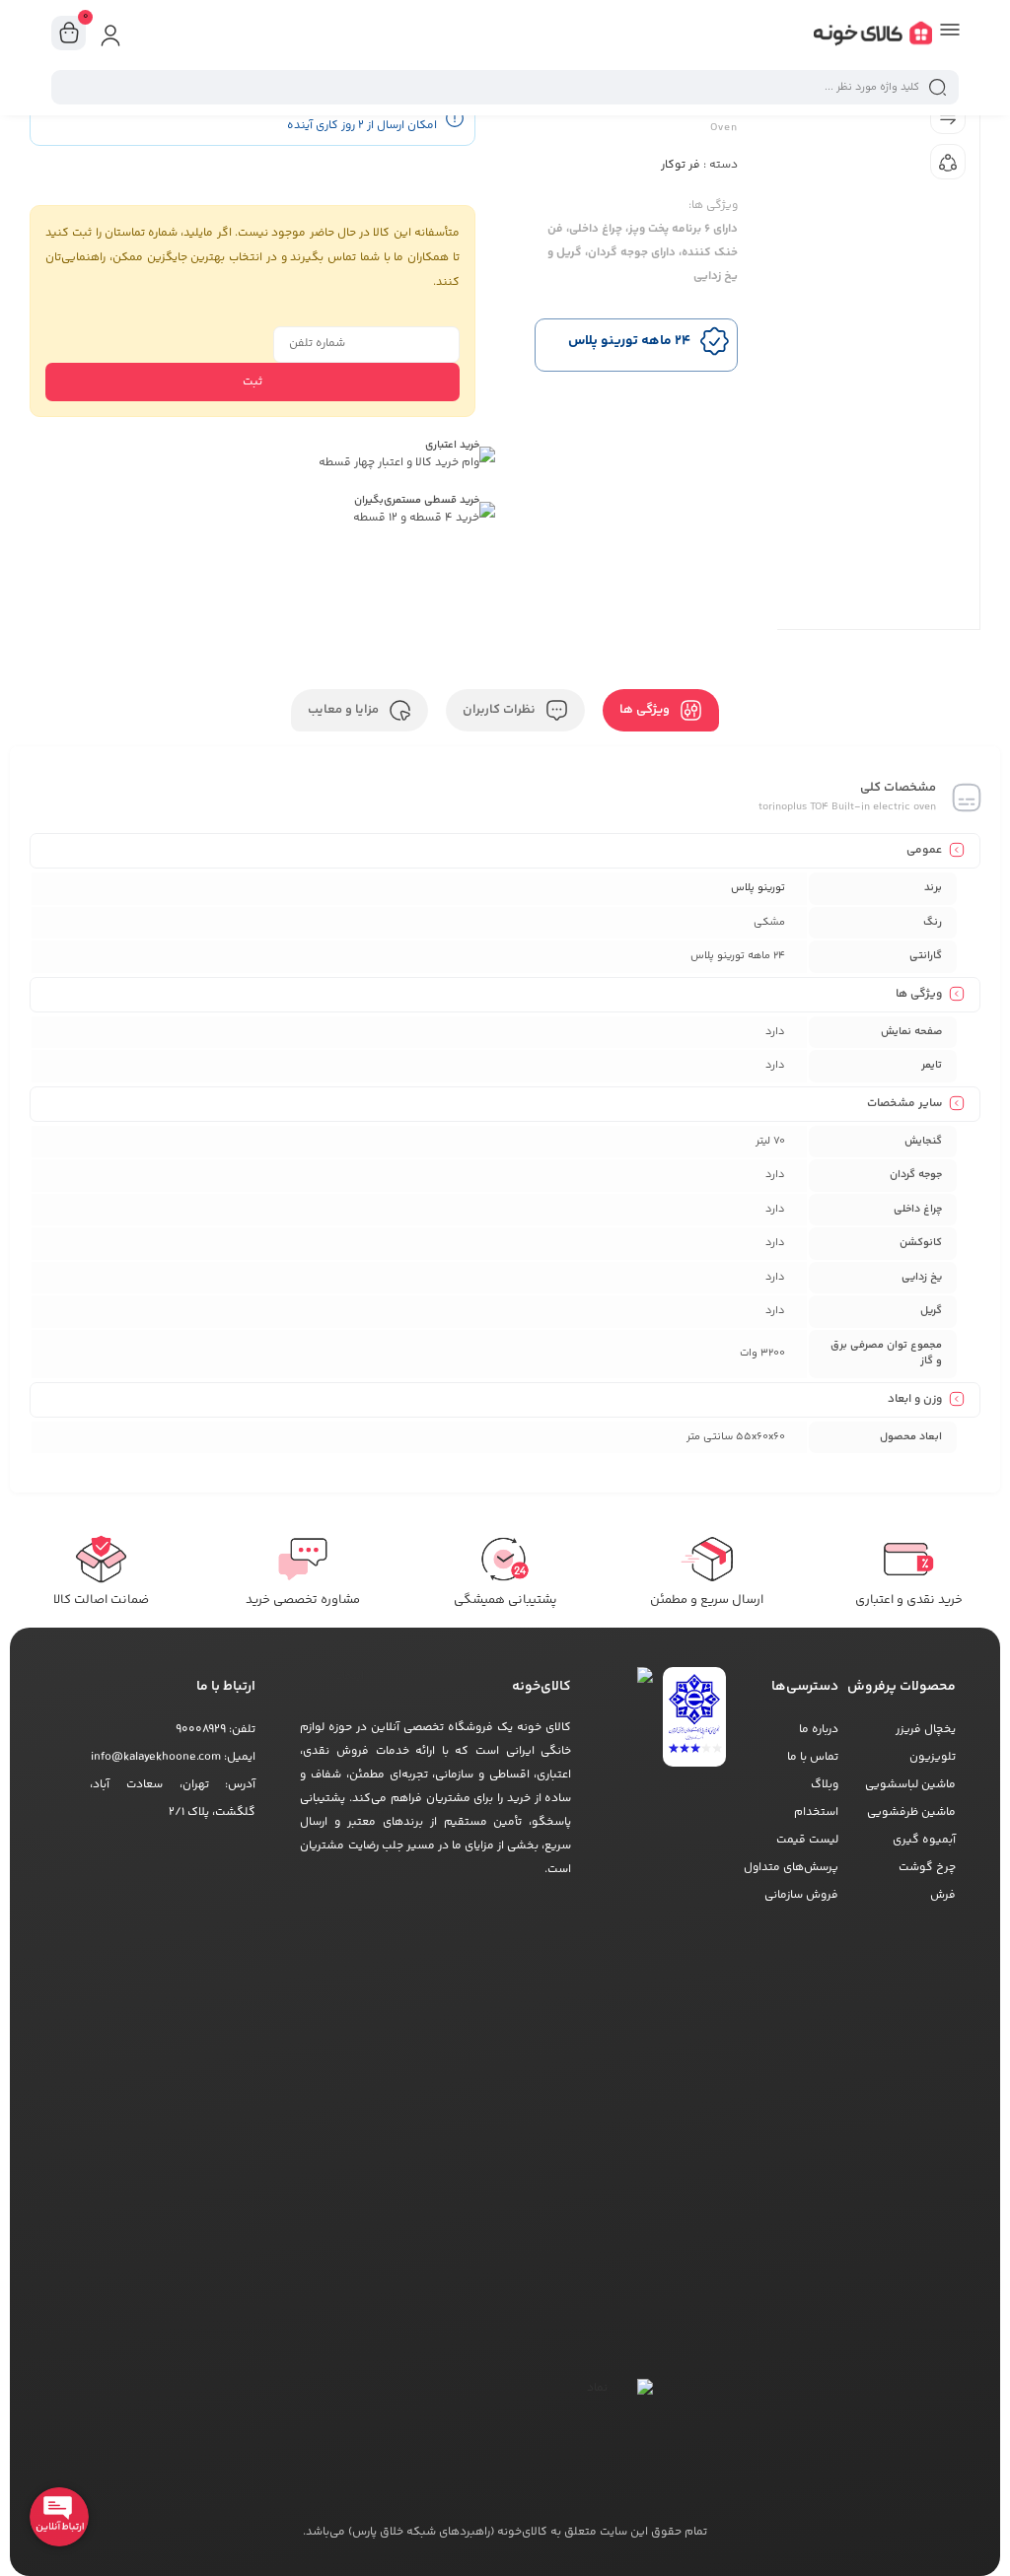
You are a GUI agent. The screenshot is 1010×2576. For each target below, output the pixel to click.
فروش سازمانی (801, 1895)
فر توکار (681, 165)
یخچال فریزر (926, 1730)
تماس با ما (813, 1757)
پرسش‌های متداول (791, 1868)
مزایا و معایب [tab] (345, 710)
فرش (943, 1895)
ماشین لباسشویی (910, 1785)
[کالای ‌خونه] (873, 37)
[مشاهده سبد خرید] (69, 34)
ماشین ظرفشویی (911, 1812)
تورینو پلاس (758, 888)
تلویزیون (933, 1757)
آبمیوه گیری (924, 1840)
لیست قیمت (807, 1840)
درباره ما (819, 1730)
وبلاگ (825, 1785)
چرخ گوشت (927, 1868)
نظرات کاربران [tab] (501, 710)
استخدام (816, 1812)
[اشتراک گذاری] (948, 162)
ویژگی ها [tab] (646, 710)
